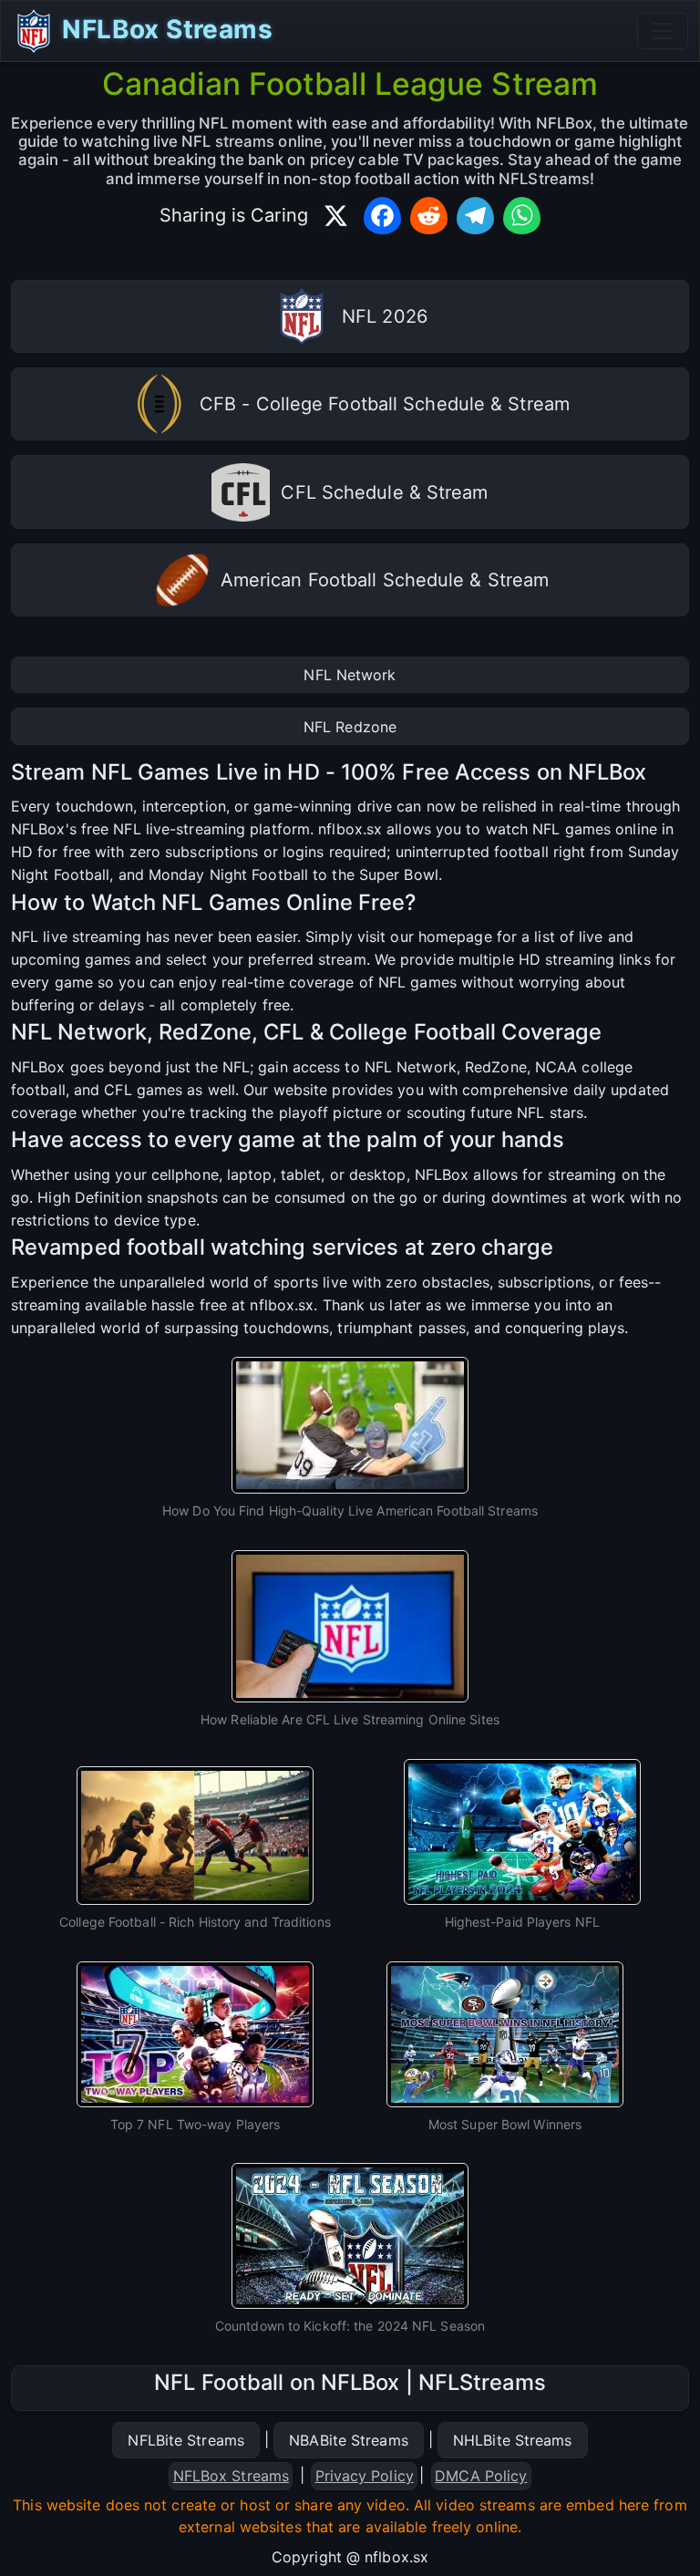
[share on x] (336, 216)
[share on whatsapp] (522, 216)
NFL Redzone (350, 727)
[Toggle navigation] (663, 31)
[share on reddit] (429, 216)
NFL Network (350, 675)
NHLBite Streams (513, 2440)
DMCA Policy (481, 2476)
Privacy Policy (365, 2476)
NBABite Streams (349, 2440)
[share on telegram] (475, 216)
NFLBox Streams (164, 29)
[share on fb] (382, 216)
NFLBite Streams (186, 2440)
